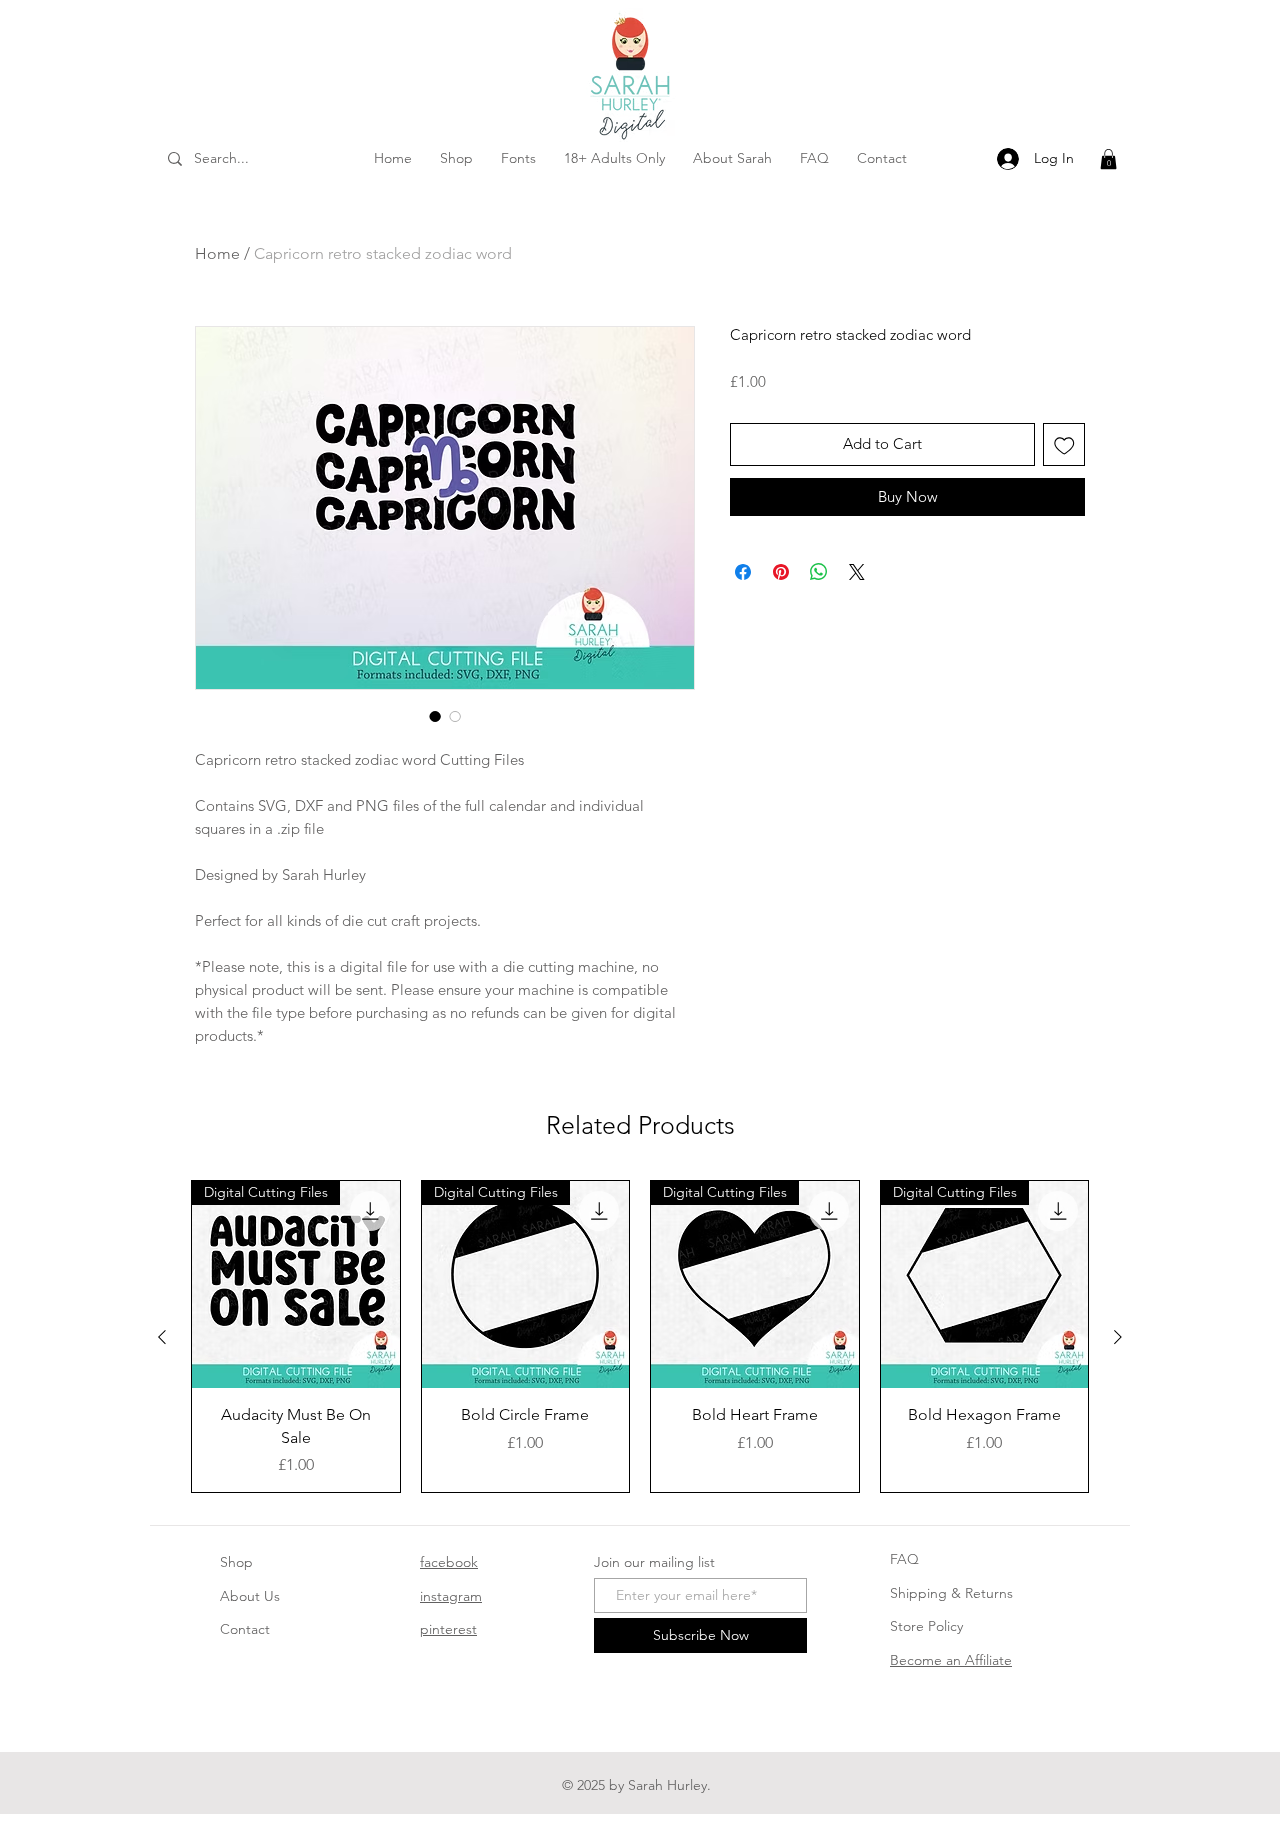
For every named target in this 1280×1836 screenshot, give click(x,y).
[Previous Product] (162, 1337)
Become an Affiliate (951, 1660)
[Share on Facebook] (743, 572)
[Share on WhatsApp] (819, 572)
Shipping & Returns (951, 1593)
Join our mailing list (654, 1562)
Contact (245, 1629)
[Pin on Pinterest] (781, 572)
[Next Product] (1118, 1337)
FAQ (904, 1559)
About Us (250, 1596)
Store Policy (926, 1626)
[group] (640, 1336)
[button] (1108, 159)
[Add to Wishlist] (1064, 444)
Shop (236, 1562)
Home (217, 253)
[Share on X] (857, 572)
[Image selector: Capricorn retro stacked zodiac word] (435, 716)
